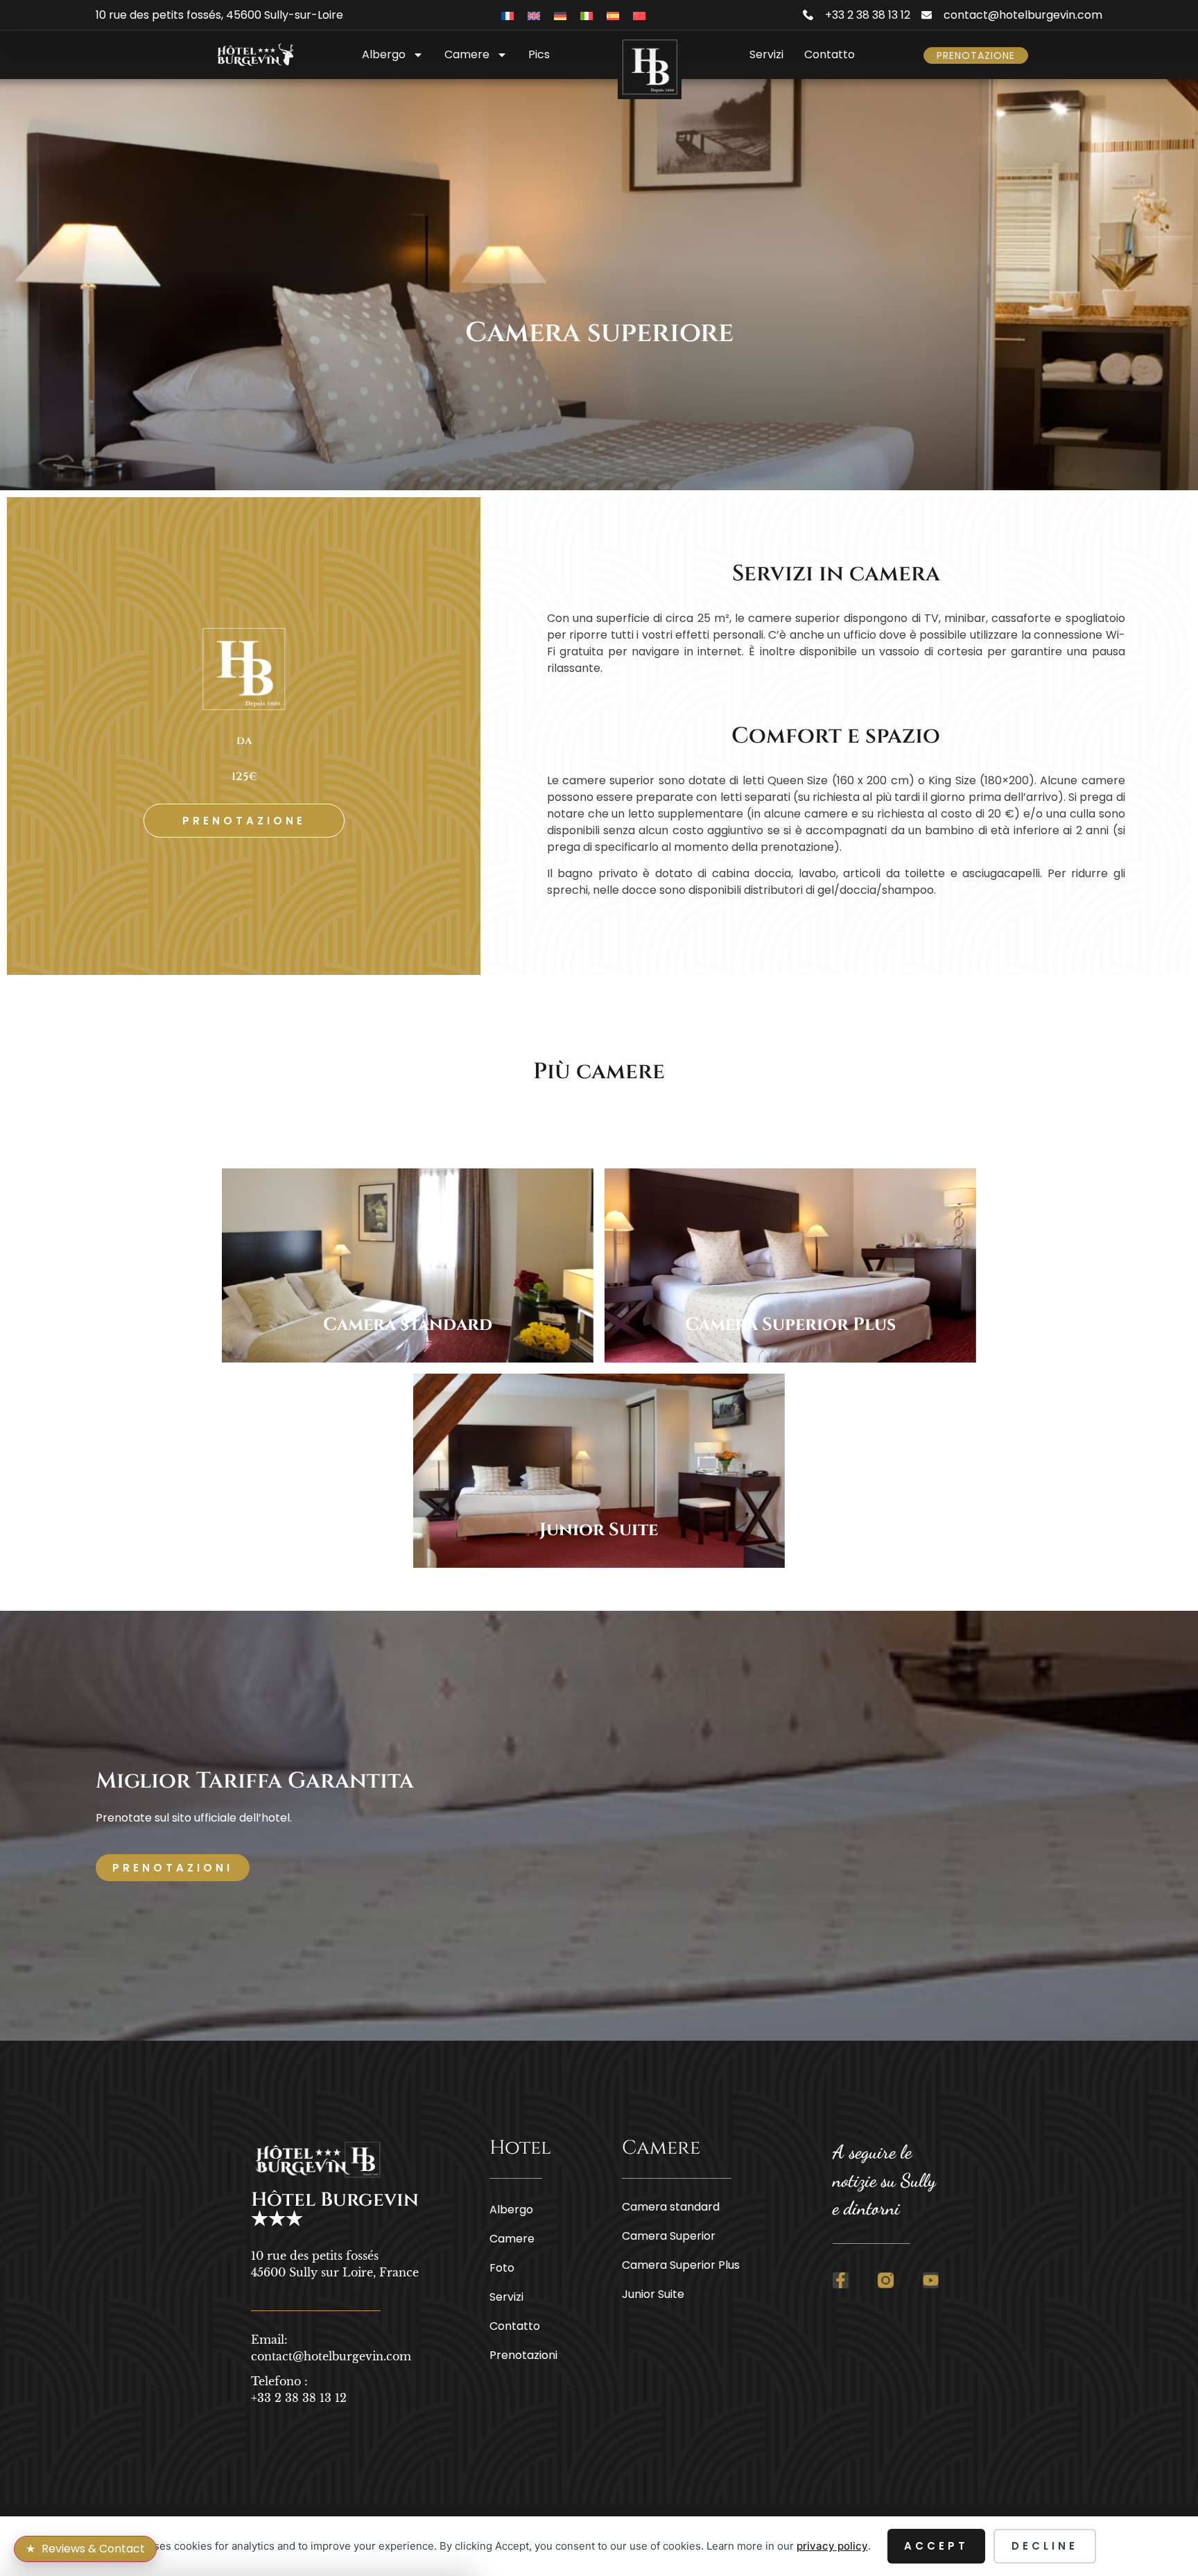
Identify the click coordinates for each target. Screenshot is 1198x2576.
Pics (539, 54)
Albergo (384, 54)
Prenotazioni (523, 2355)
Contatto (830, 54)
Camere (467, 54)
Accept (936, 2546)
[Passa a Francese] (507, 15)
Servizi (766, 54)
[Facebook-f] (841, 2280)
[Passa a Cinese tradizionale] (639, 15)
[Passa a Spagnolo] (613, 15)
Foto (502, 2268)
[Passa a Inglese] (534, 15)
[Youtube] (931, 2280)
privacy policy (832, 2546)
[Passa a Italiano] (587, 15)
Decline (1045, 2546)
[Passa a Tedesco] (560, 15)
